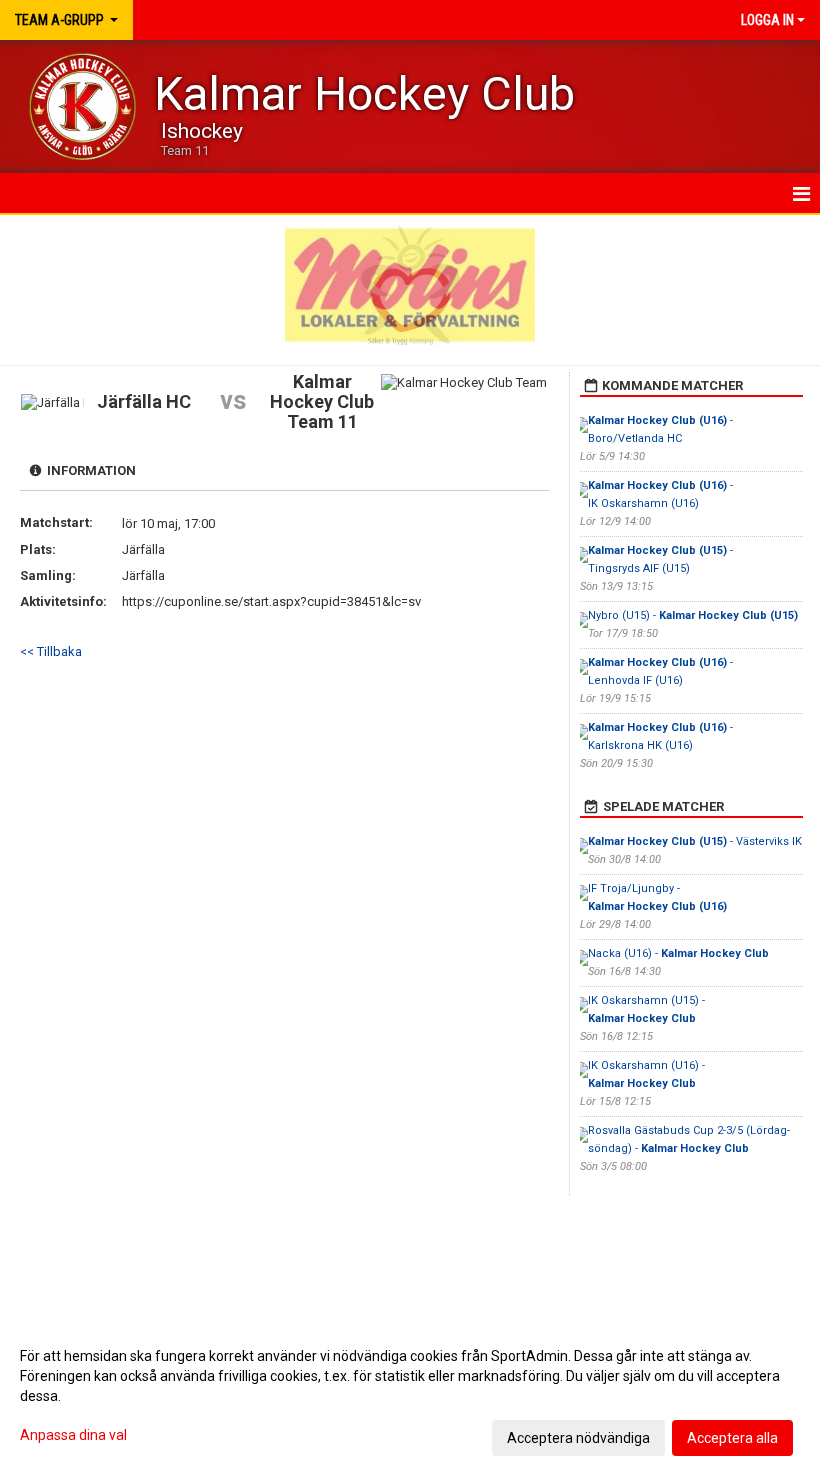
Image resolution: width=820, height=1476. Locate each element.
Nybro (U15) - (693, 615)
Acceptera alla (732, 1438)
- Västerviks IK (695, 841)
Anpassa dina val (73, 1435)
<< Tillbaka (51, 651)
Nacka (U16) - (678, 953)
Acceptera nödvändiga (578, 1438)
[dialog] (410, 1396)
